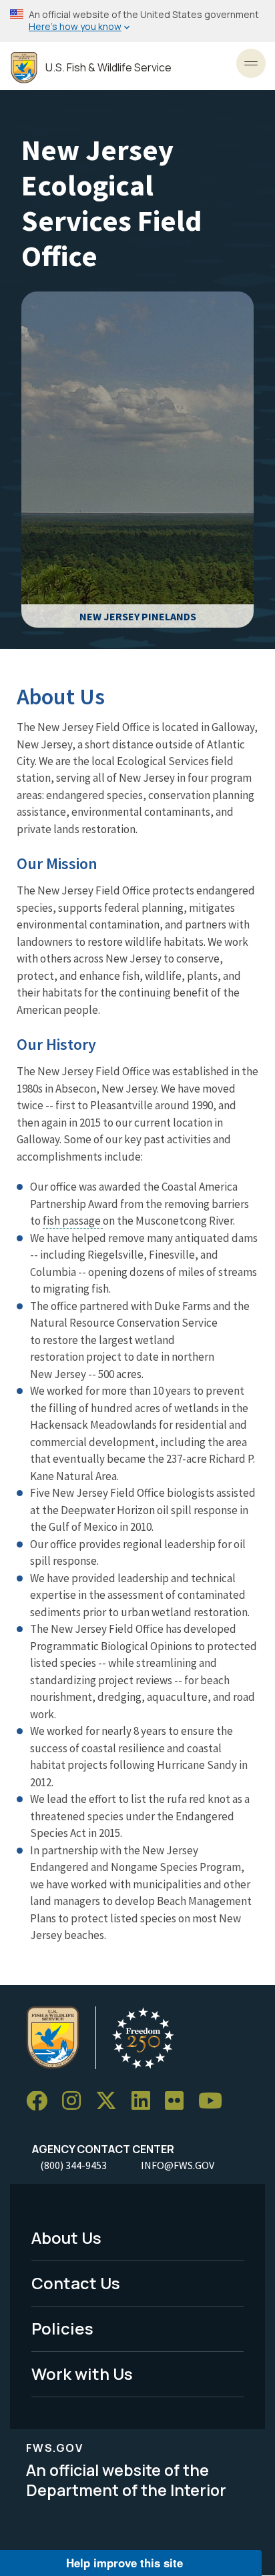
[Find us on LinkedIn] (146, 2101)
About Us (66, 2237)
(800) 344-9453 (73, 2165)
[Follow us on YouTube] (215, 2101)
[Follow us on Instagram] (76, 2101)
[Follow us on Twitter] (111, 2101)
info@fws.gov (178, 2165)
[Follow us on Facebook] (41, 2101)
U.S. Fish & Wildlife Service (108, 68)
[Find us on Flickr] (179, 2101)
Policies (62, 2328)
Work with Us (82, 2374)
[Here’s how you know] (137, 21)
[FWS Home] (24, 68)
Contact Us (76, 2283)
